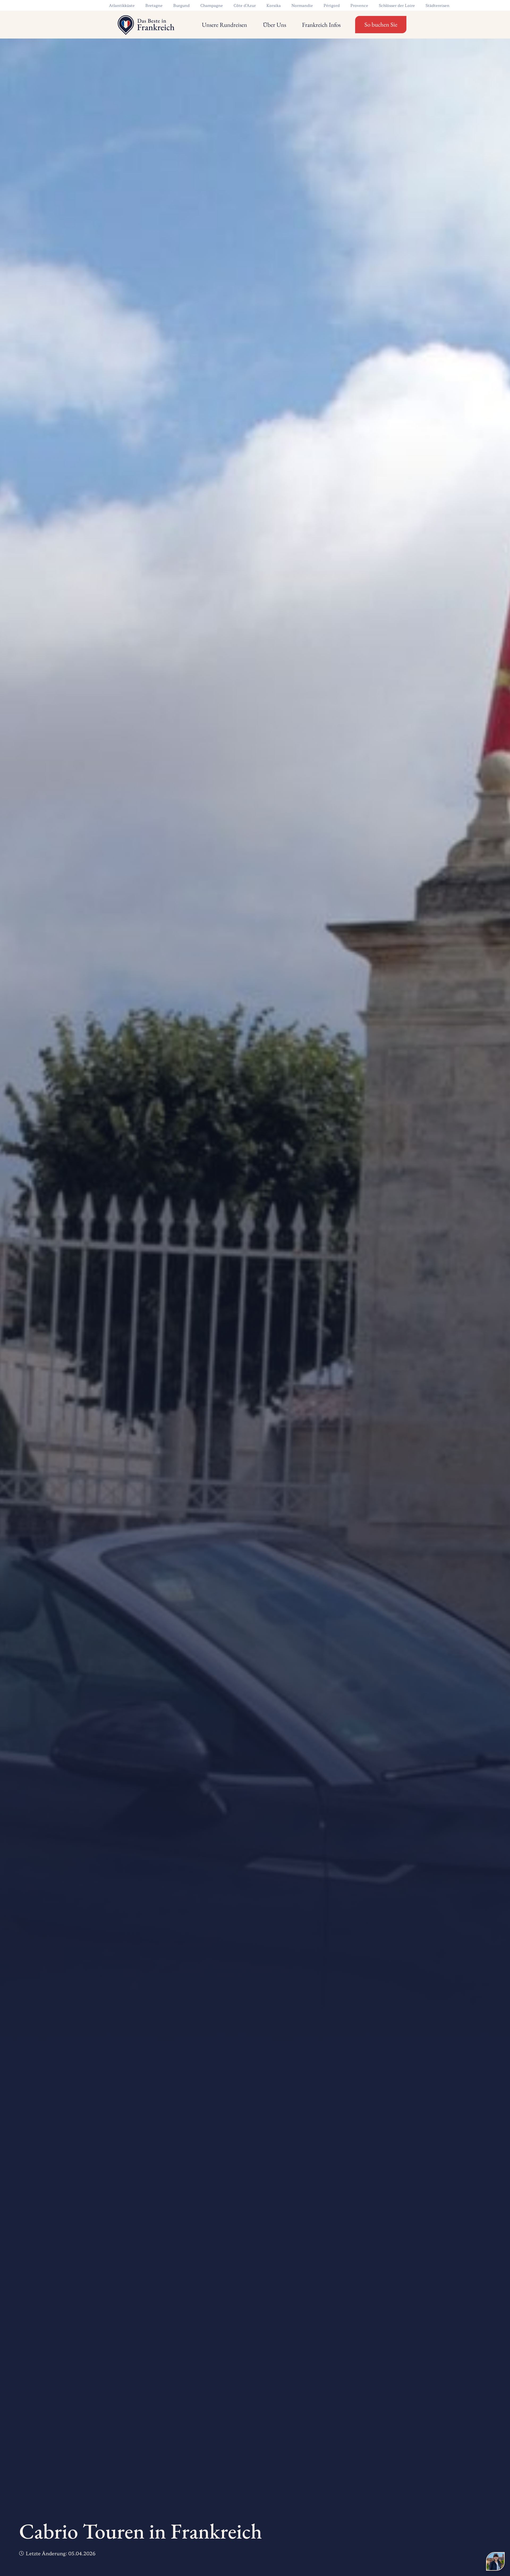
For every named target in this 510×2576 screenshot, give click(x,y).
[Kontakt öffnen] (495, 2561)
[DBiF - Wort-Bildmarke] (145, 25)
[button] (251, 25)
